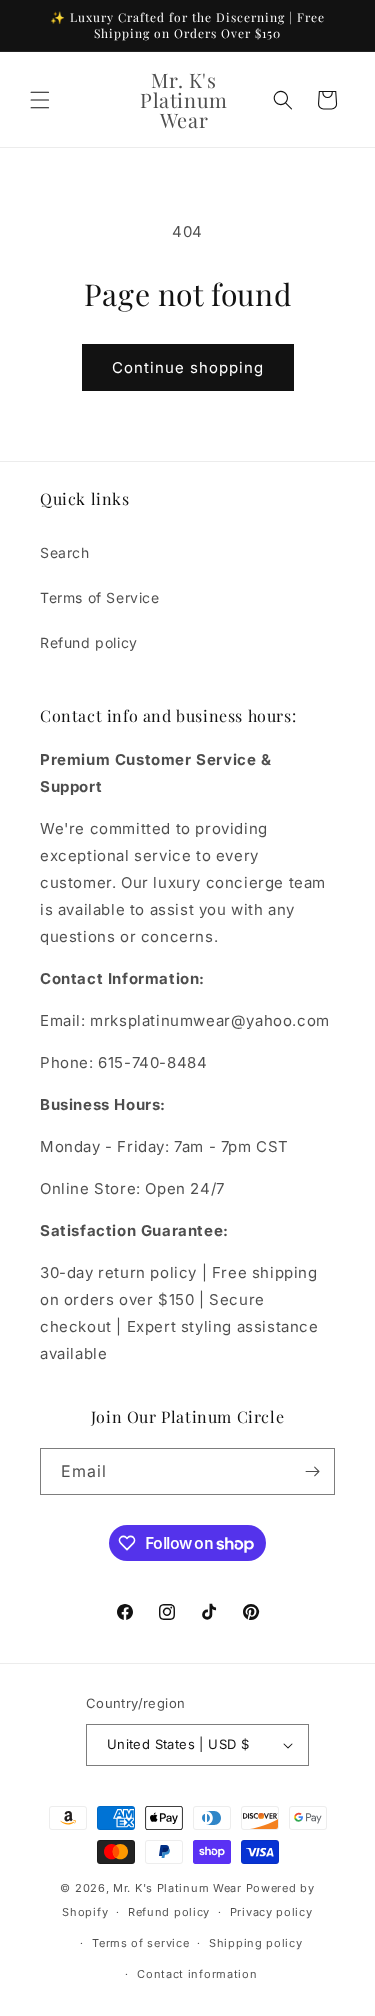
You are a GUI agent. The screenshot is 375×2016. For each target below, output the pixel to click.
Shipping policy (256, 1943)
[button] (40, 100)
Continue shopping (188, 367)
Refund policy (89, 642)
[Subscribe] (312, 1471)
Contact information (197, 1974)
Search (65, 552)
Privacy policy (271, 1912)
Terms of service (140, 1943)
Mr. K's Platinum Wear (179, 1888)
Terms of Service (100, 597)
